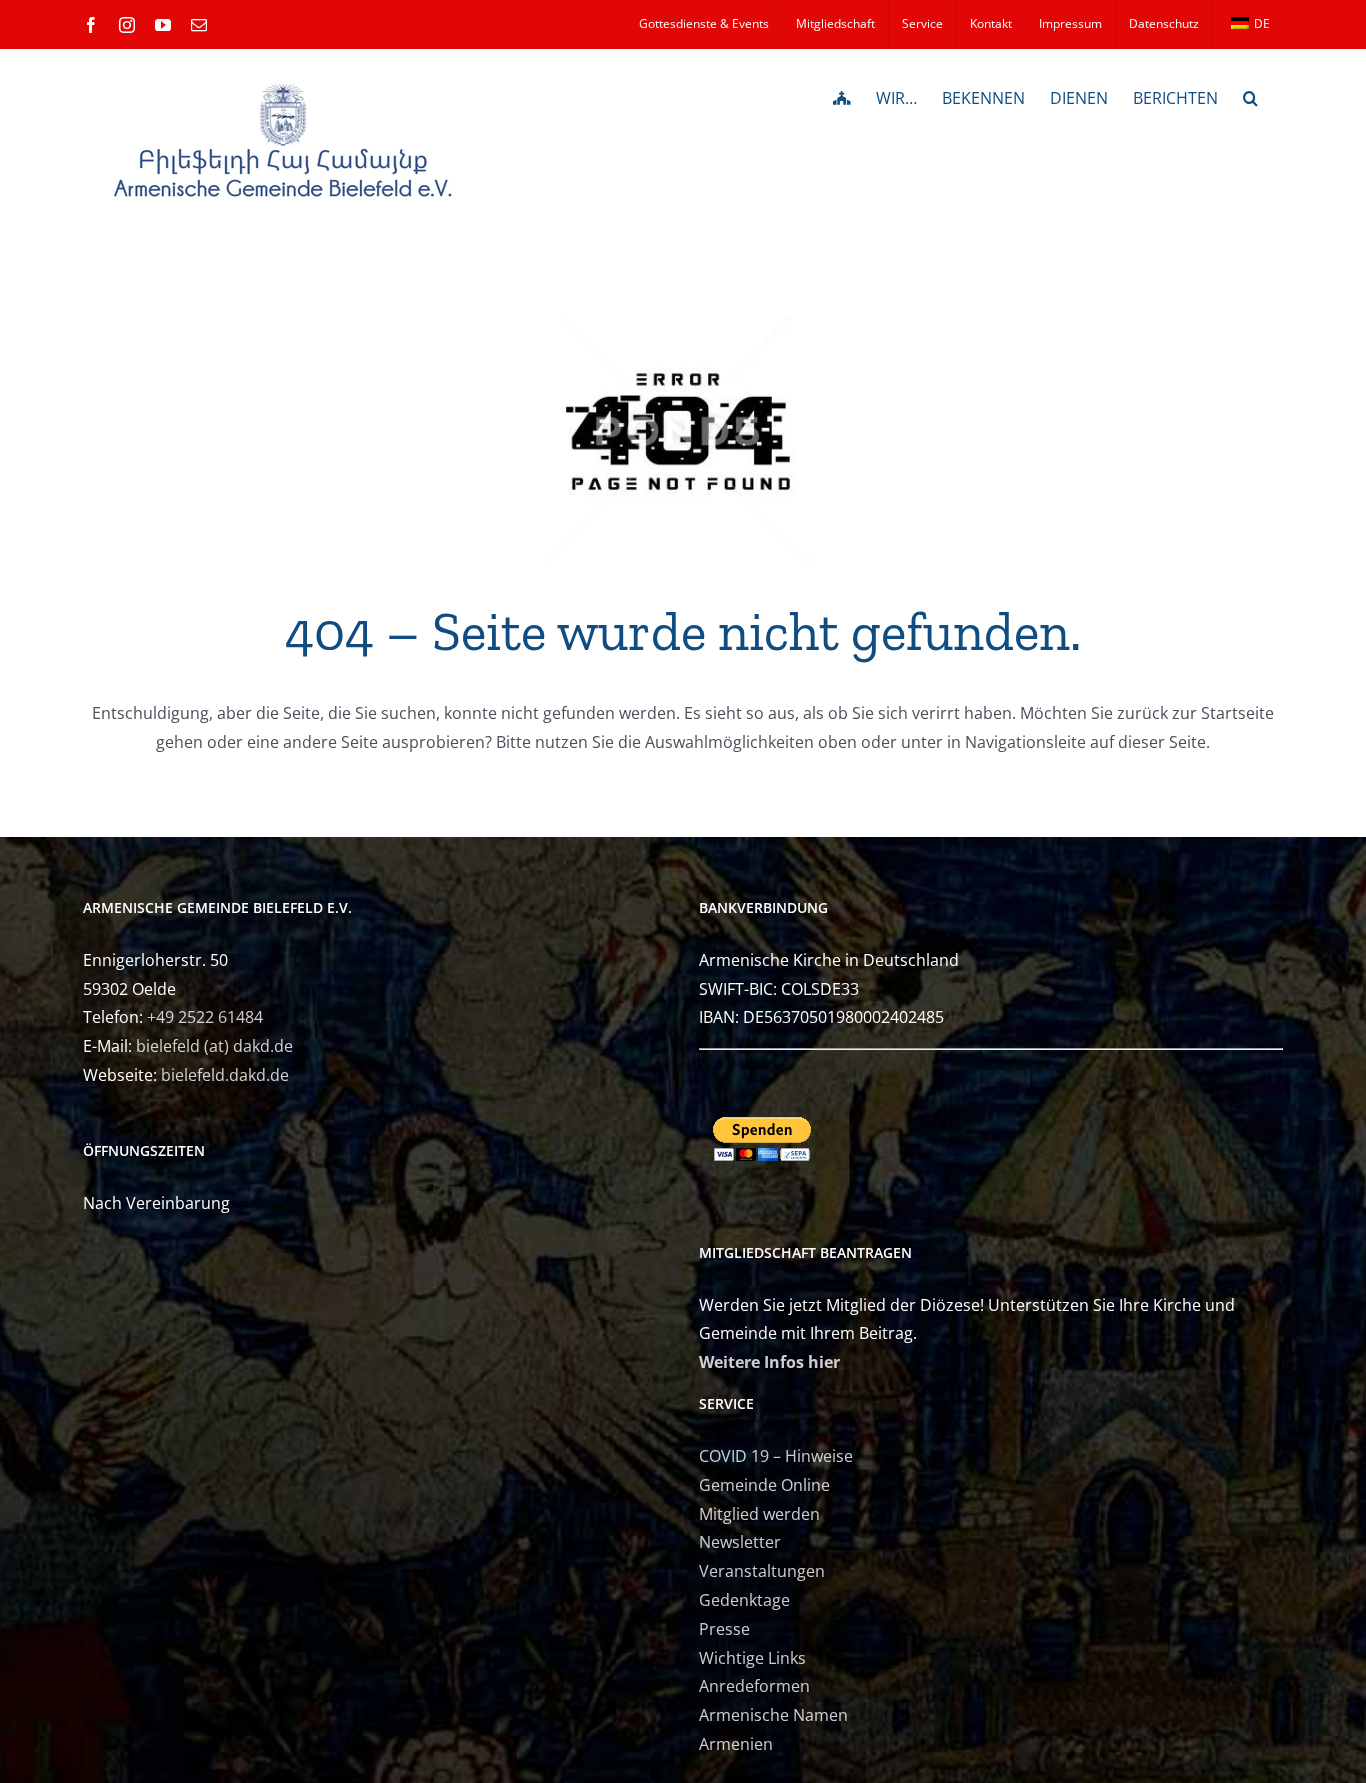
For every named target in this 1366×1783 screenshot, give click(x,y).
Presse (724, 1629)
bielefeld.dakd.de (225, 1075)
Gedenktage (744, 1600)
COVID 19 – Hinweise (776, 1456)
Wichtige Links (752, 1658)
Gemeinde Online (764, 1485)
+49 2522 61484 (205, 1017)
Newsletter (740, 1542)
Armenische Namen (773, 1715)
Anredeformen (754, 1686)
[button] (1250, 96)
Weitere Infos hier (769, 1362)
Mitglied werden (759, 1514)
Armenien (736, 1744)
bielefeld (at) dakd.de (214, 1046)
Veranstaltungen (762, 1571)
